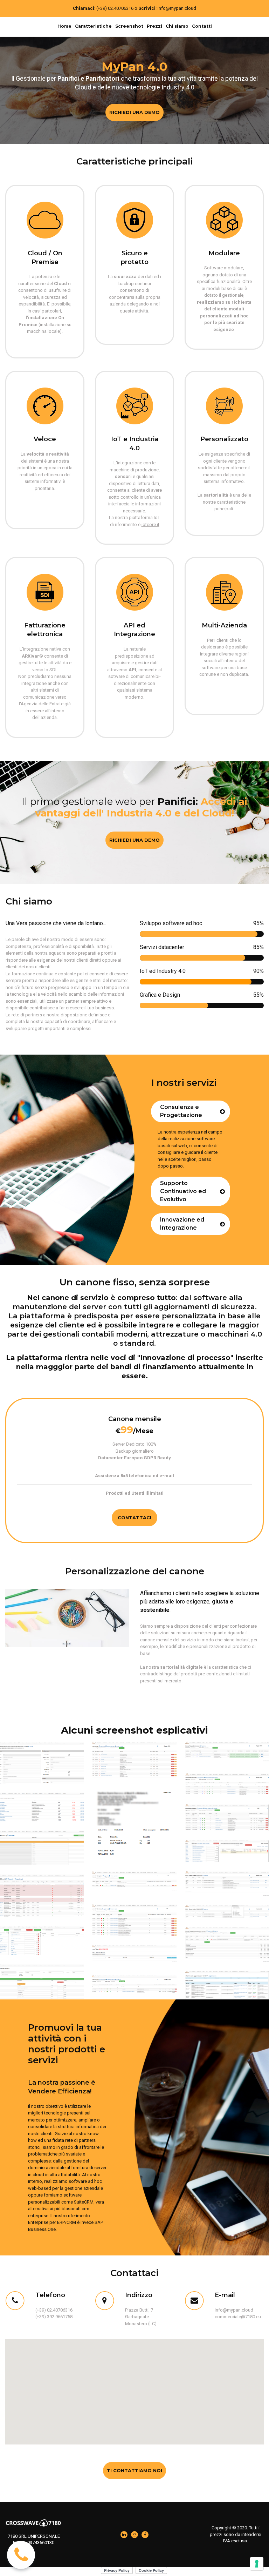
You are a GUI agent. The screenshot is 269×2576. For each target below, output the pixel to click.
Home (64, 26)
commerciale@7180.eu (238, 2317)
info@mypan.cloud (177, 8)
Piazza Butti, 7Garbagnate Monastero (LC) (141, 2317)
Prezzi (154, 26)
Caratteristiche (93, 26)
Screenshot (129, 26)
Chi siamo (177, 26)
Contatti (202, 26)
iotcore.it (150, 524)
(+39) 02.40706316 (115, 8)
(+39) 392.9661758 (54, 2317)
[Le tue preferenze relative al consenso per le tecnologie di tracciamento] (257, 2564)
